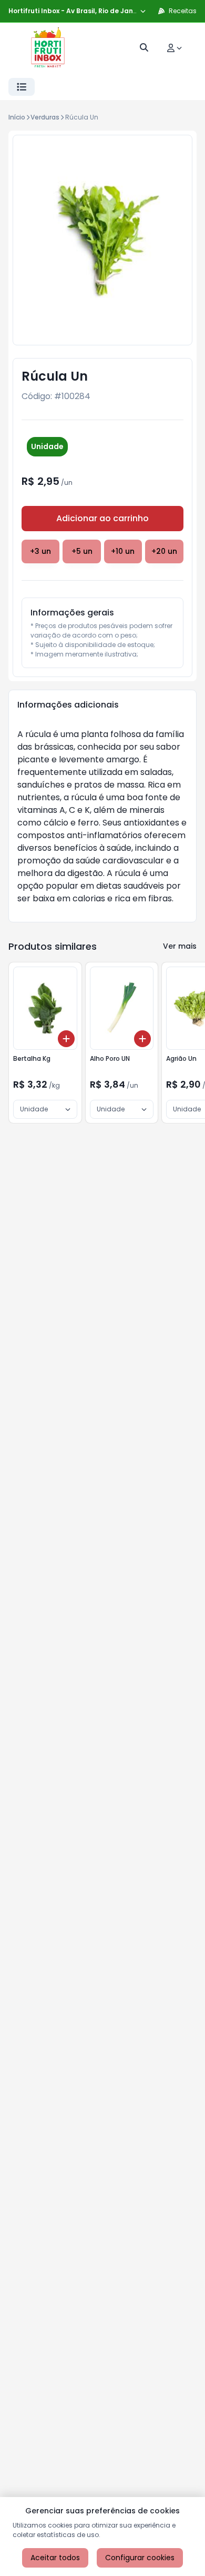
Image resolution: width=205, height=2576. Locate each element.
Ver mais (180, 946)
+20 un (164, 551)
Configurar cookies (140, 2558)
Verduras (45, 117)
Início (17, 117)
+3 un (40, 551)
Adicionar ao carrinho (102, 518)
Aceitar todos (55, 2558)
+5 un (82, 551)
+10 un (123, 551)
